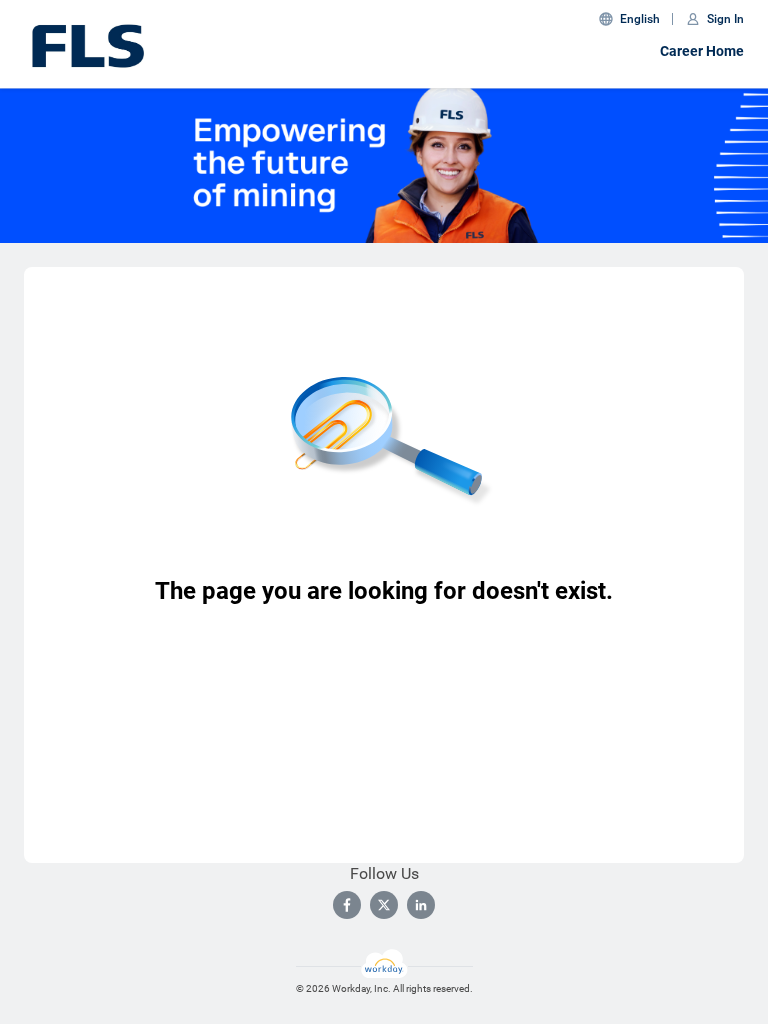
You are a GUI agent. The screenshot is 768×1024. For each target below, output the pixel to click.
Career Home (702, 51)
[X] (384, 905)
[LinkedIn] (421, 905)
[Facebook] (347, 905)
